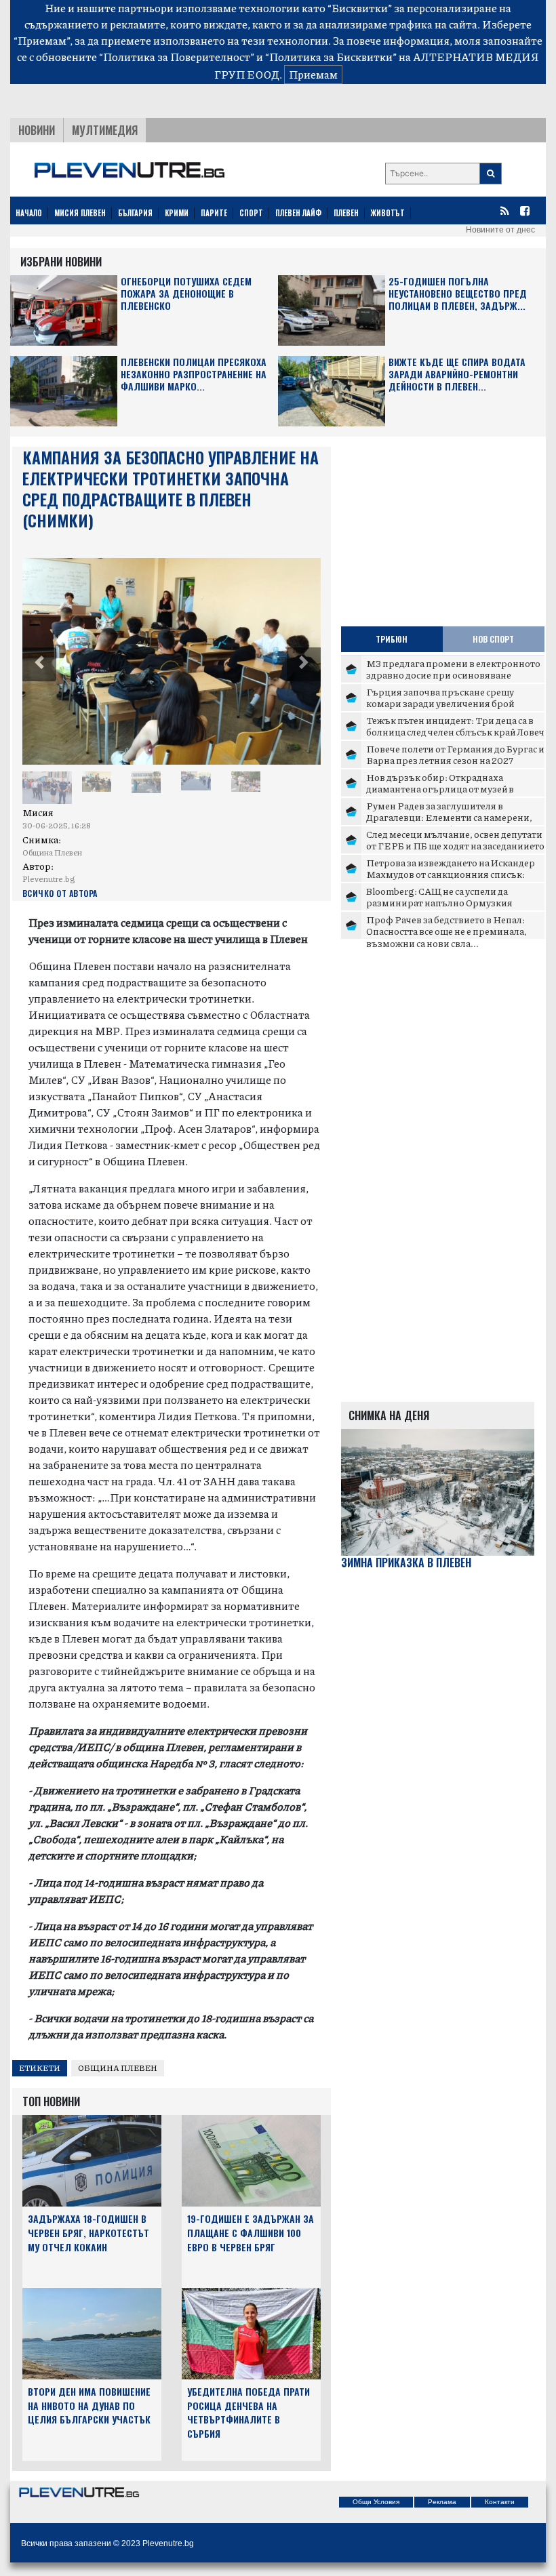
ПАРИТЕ (214, 213)
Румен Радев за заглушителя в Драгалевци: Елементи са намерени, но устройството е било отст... (449, 817)
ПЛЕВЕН (346, 213)
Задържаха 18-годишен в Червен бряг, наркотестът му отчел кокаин (88, 2233)
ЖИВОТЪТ (388, 213)
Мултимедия (105, 130)
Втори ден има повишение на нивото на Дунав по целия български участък (89, 2406)
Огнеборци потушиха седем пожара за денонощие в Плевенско (186, 294)
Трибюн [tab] (392, 639)
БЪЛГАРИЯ (135, 213)
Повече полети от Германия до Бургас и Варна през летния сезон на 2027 (455, 754)
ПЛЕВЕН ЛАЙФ (298, 213)
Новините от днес (500, 230)
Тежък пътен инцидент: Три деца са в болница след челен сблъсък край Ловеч (455, 726)
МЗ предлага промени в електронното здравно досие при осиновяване (453, 669)
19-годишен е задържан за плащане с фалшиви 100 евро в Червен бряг (251, 2233)
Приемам (313, 74)
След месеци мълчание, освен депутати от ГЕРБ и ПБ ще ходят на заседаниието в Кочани (455, 846)
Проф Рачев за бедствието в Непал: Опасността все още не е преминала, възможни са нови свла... (446, 931)
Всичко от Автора (60, 893)
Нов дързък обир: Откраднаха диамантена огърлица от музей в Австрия (440, 789)
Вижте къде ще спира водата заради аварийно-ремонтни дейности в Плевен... (457, 375)
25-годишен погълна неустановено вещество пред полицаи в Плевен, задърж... (458, 294)
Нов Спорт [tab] (493, 639)
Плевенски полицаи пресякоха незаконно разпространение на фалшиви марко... (194, 375)
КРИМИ (177, 213)
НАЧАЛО (29, 213)
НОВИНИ (37, 130)
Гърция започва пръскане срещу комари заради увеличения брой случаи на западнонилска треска (440, 703)
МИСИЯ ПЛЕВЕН (80, 213)
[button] (39, 664)
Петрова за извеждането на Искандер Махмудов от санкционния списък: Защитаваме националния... (451, 874)
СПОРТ (251, 213)
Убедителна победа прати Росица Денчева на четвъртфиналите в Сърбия (249, 2412)
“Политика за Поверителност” (177, 57)
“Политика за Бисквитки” (331, 57)
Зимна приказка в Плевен (406, 1563)
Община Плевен (118, 2068)
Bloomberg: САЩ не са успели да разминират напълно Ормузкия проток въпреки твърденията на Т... (448, 903)
